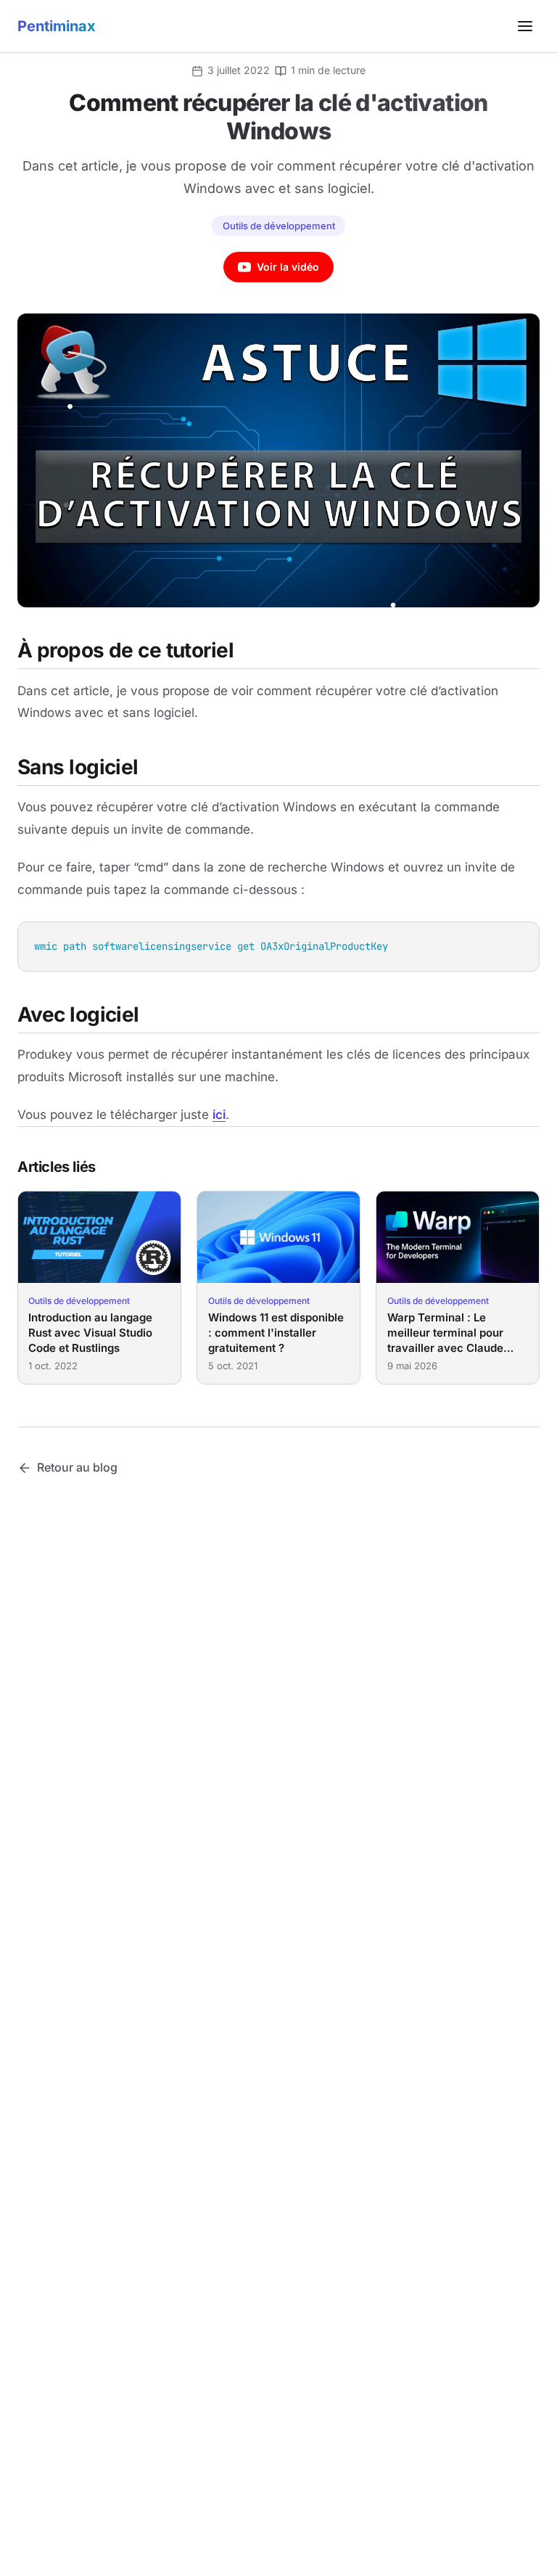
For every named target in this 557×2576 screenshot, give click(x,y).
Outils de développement (279, 226)
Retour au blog (77, 1467)
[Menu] (525, 26)
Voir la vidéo (288, 267)
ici (219, 1115)
